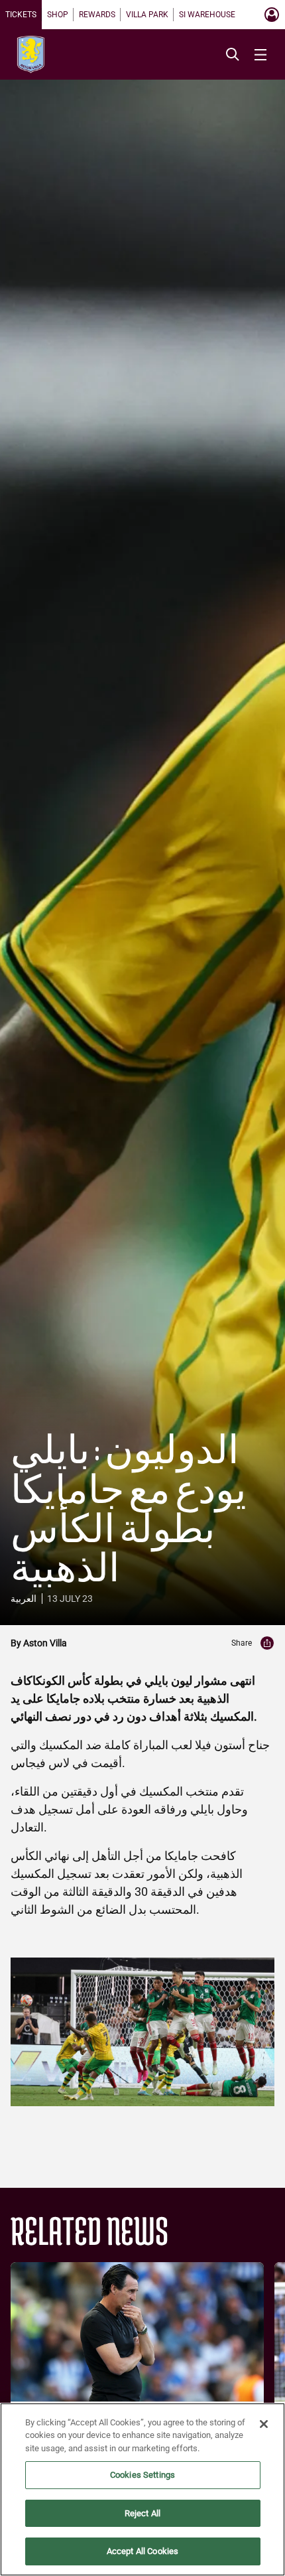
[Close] (264, 2424)
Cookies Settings (142, 2475)
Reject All (142, 2513)
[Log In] (272, 15)
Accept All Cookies (142, 2551)
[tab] (21, 15)
